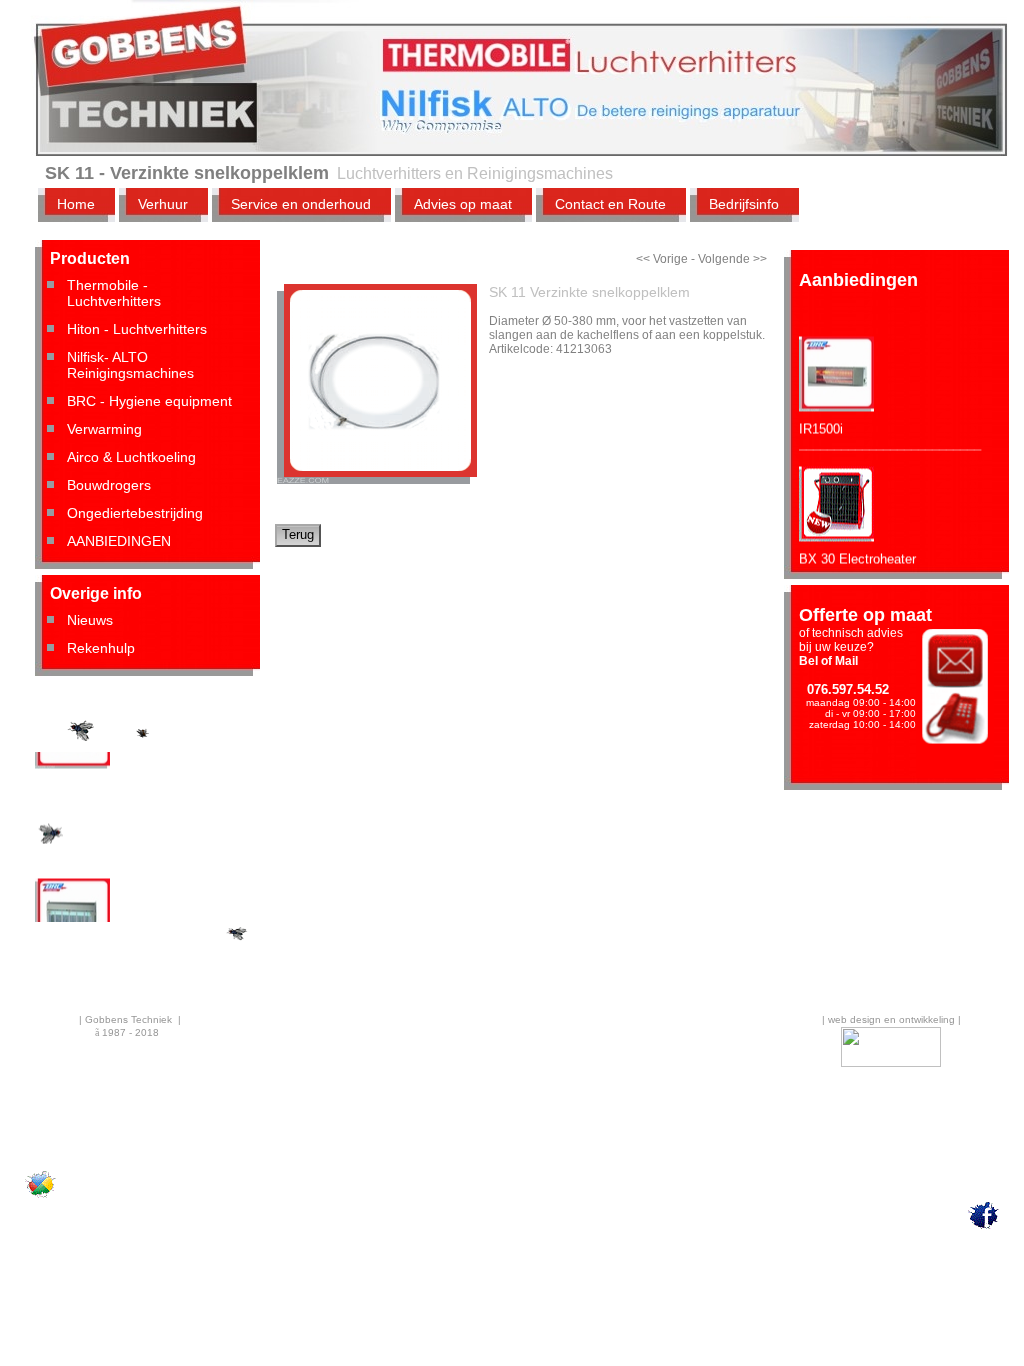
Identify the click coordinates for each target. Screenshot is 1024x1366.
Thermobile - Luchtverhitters (114, 293)
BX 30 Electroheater (857, 549)
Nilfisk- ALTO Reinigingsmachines (130, 365)
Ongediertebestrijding (135, 513)
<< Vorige (662, 259)
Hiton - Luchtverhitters (137, 329)
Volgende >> (732, 259)
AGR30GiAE (71, 791)
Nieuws (90, 620)
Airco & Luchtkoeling (131, 457)
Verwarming (104, 429)
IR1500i (821, 419)
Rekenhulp (101, 648)
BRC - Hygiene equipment (149, 401)
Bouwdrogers (109, 485)
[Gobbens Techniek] (40, 1197)
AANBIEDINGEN (119, 541)
